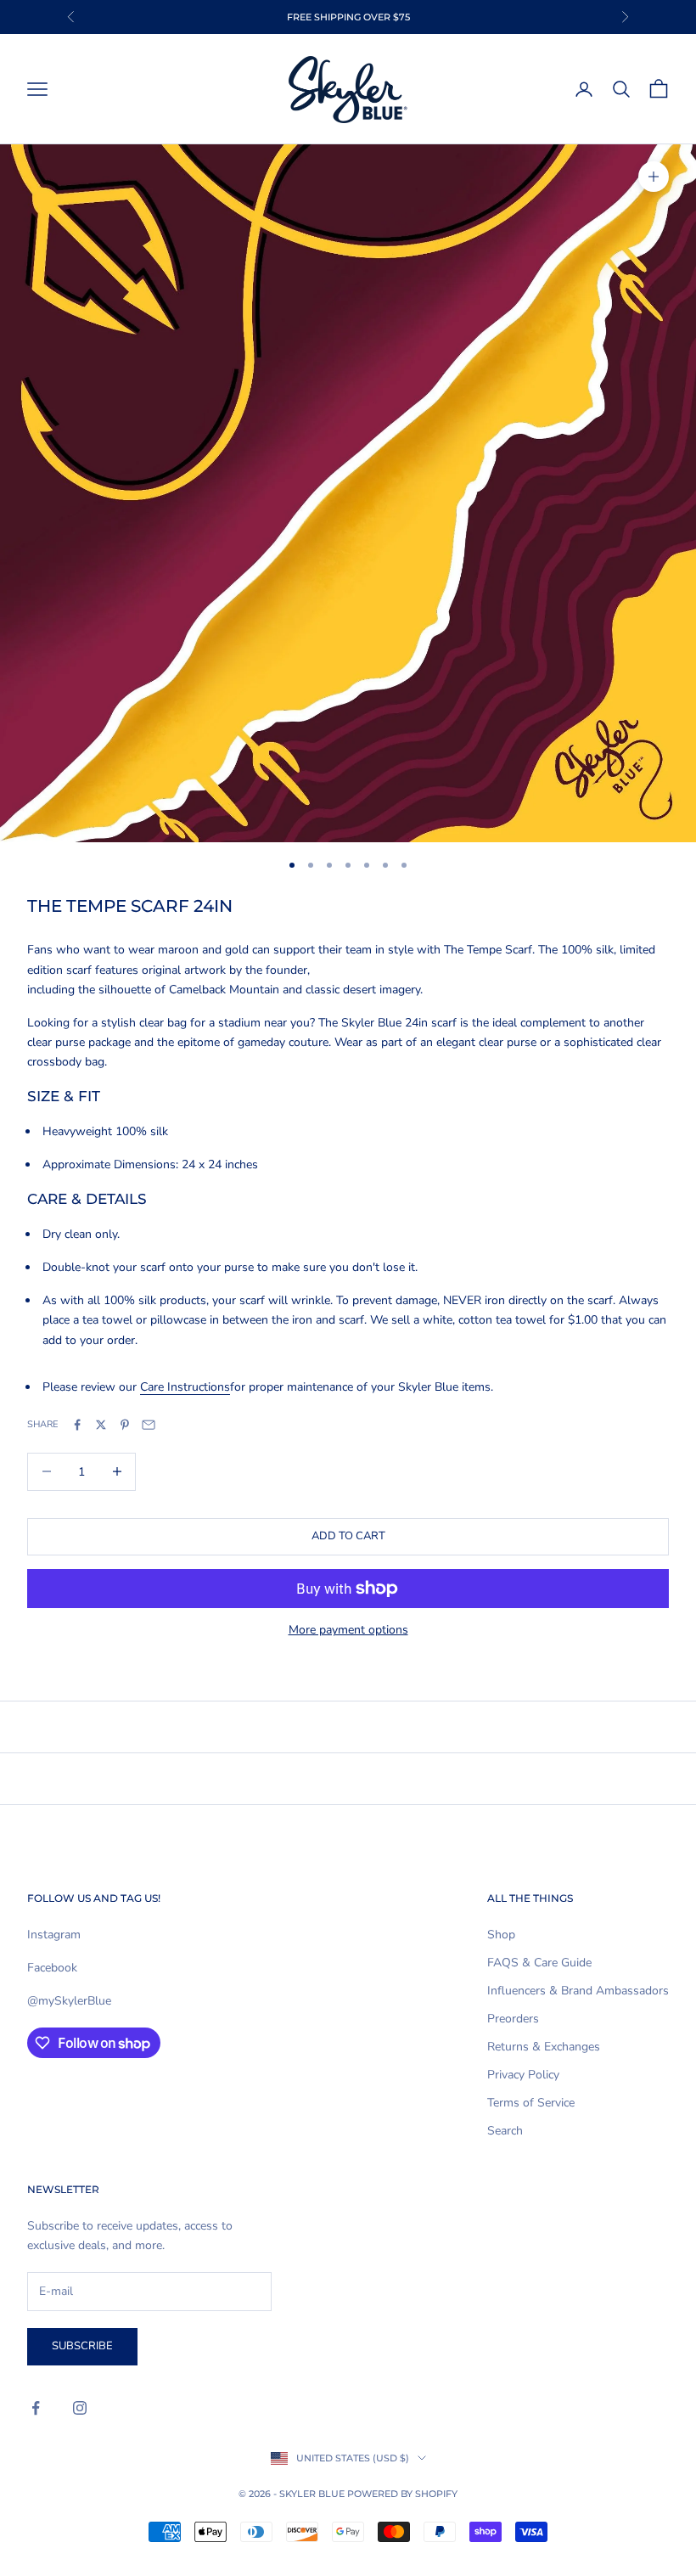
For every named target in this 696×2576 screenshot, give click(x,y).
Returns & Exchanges (544, 2047)
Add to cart (348, 1536)
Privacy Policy (523, 2075)
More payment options (348, 1630)
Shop (501, 1935)
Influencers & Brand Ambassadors (578, 1991)
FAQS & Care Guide (539, 1963)
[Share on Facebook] (77, 1425)
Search (505, 2131)
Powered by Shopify (402, 2494)
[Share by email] (149, 1425)
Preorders (513, 2019)
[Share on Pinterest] (125, 1425)
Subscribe (82, 2346)
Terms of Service (531, 2103)
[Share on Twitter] (101, 1425)
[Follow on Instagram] (80, 2408)
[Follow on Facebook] (36, 2408)
